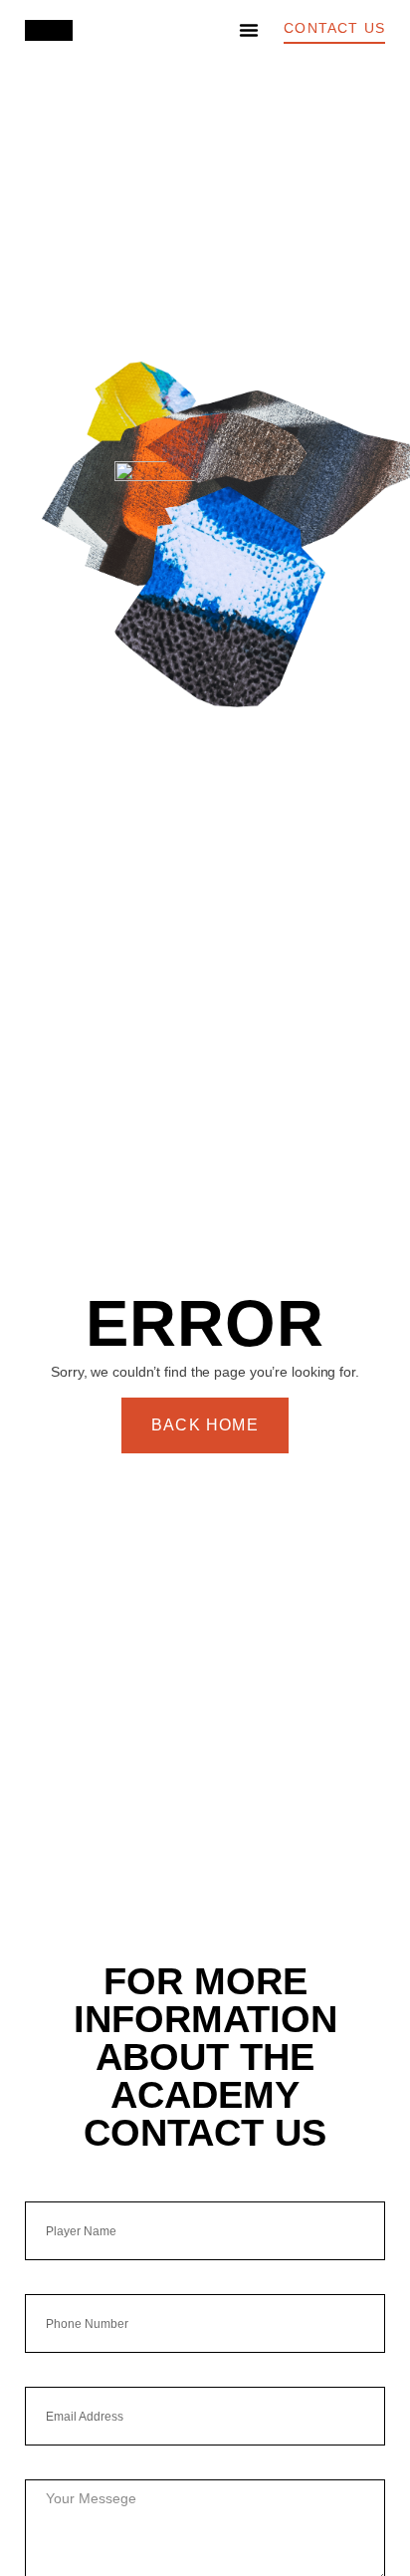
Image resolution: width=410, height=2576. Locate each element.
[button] (249, 30)
